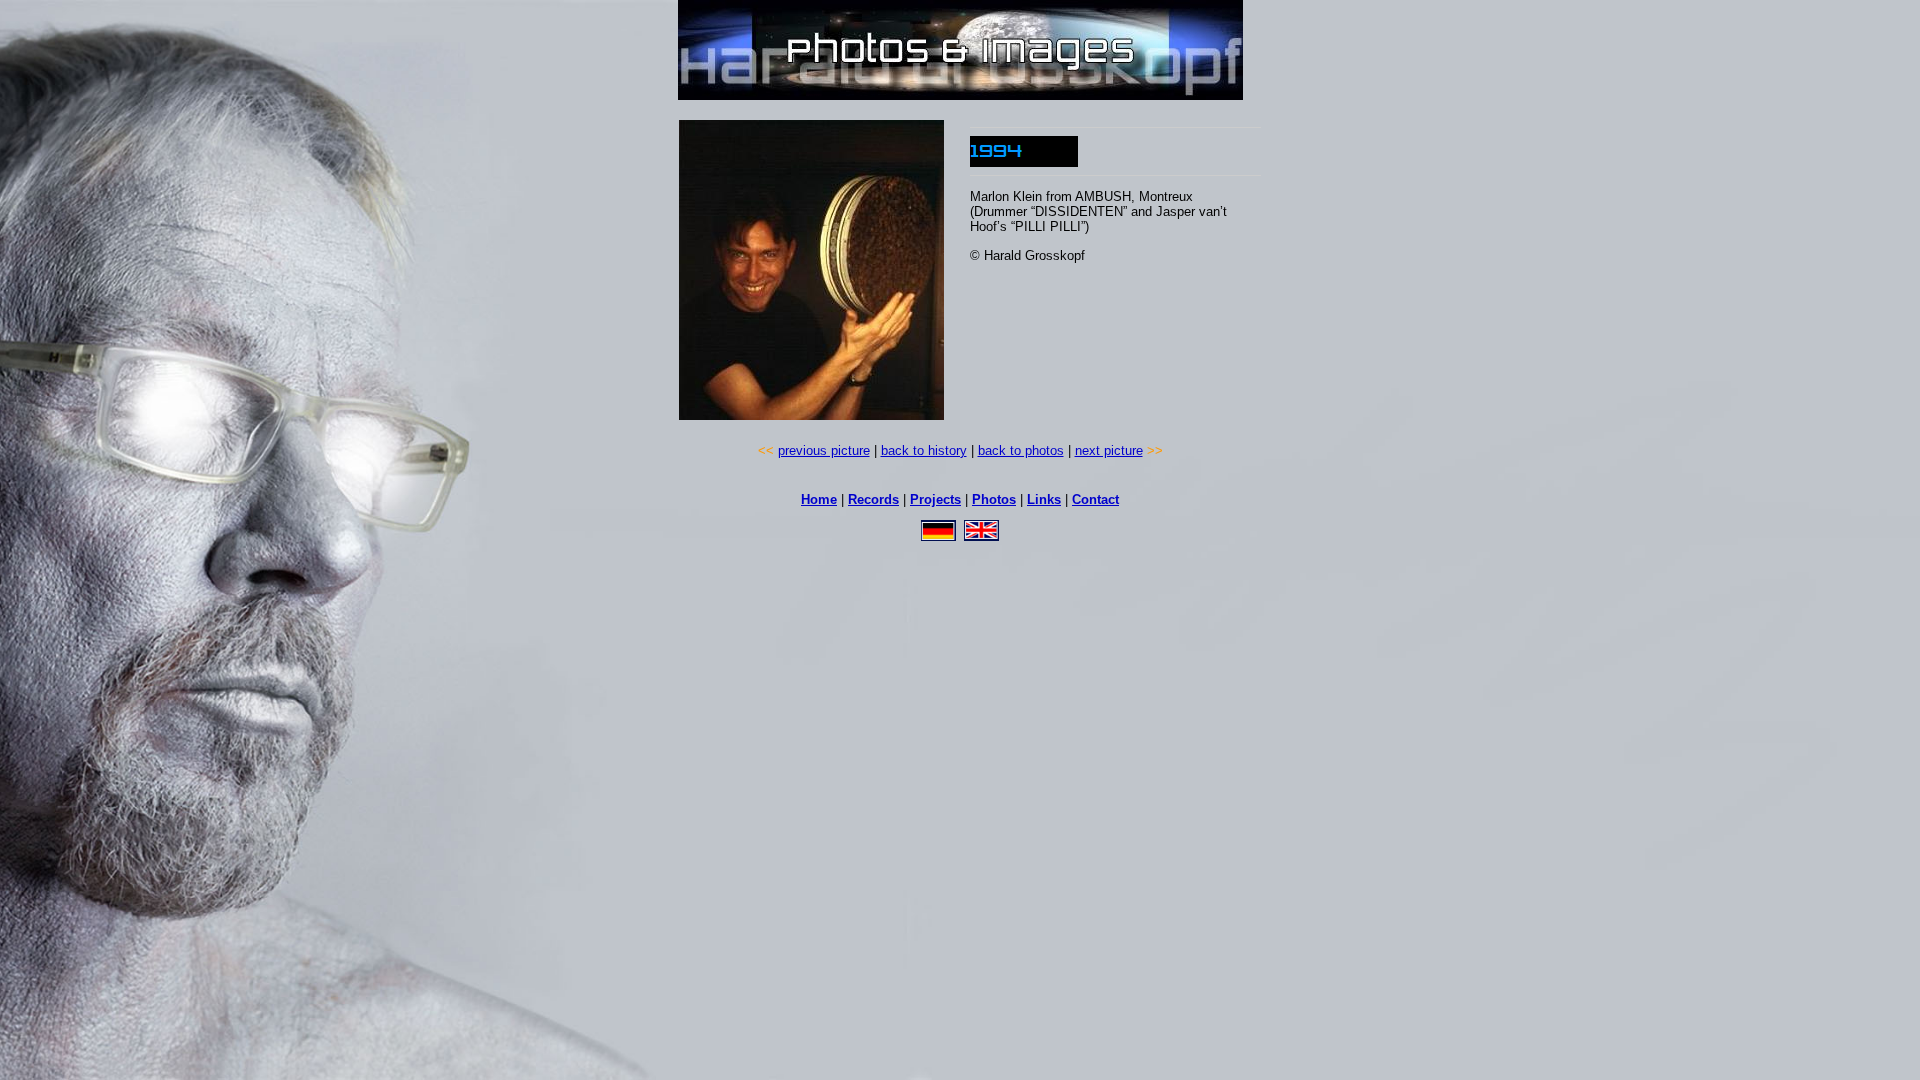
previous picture (824, 450)
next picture (1109, 450)
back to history (924, 450)
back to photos (1021, 450)
